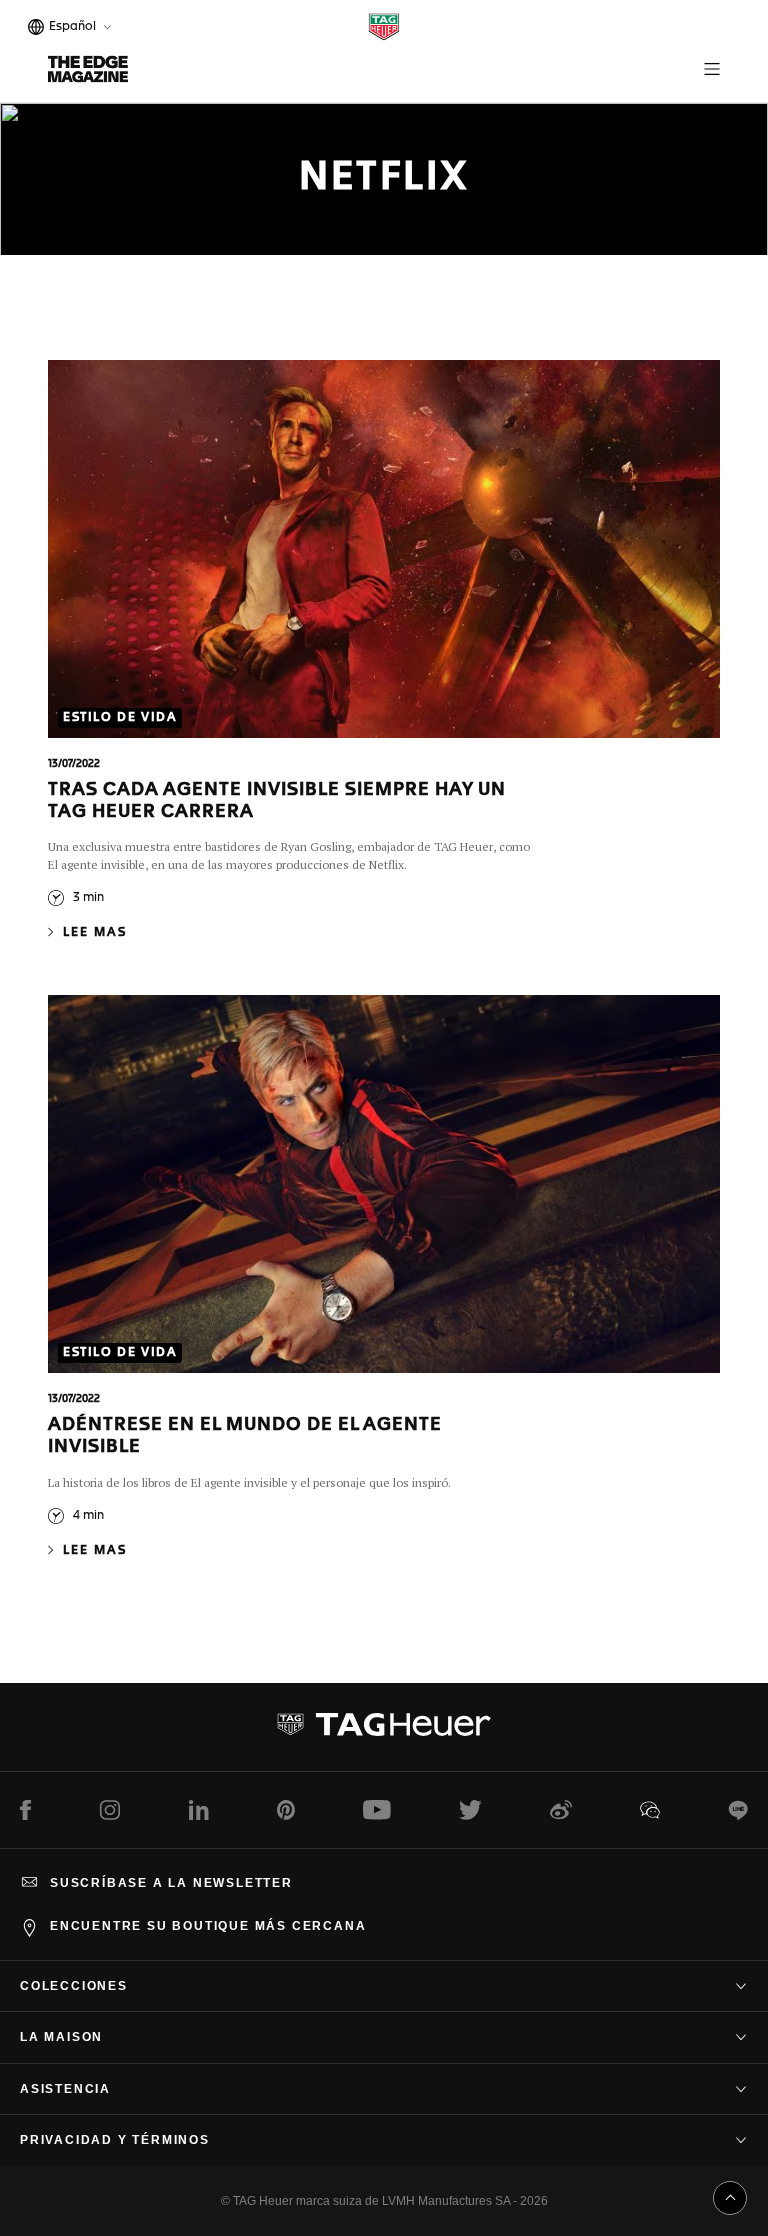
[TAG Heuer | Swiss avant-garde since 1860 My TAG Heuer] (384, 1732)
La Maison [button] (61, 2037)
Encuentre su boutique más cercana (208, 1926)
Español (69, 28)
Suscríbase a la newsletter (171, 1883)
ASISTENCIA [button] (65, 2089)
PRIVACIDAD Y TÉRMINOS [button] (115, 2140)
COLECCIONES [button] (74, 1986)
